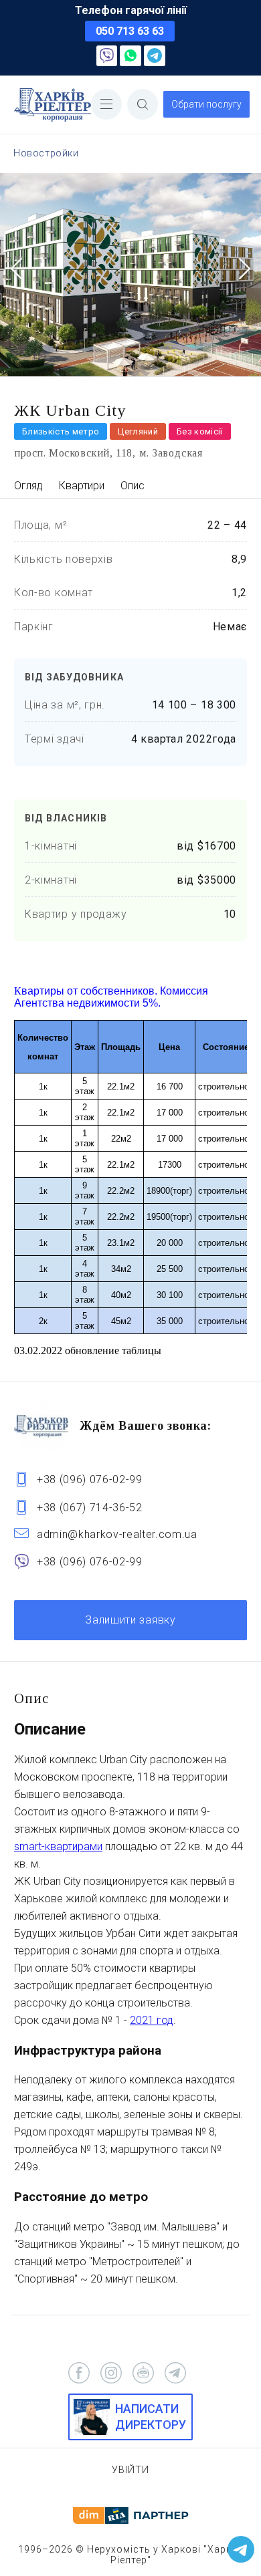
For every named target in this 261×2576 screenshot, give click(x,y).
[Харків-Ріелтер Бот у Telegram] (241, 2549)
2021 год (152, 2020)
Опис (133, 486)
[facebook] (79, 2373)
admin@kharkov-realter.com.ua (117, 1534)
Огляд (28, 486)
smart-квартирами (58, 1846)
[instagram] (111, 2373)
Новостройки (46, 153)
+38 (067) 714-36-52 (90, 1508)
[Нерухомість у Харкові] (53, 105)
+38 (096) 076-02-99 (90, 1479)
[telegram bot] (143, 2373)
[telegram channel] (175, 2373)
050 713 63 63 (130, 31)
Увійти (130, 2470)
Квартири (82, 486)
